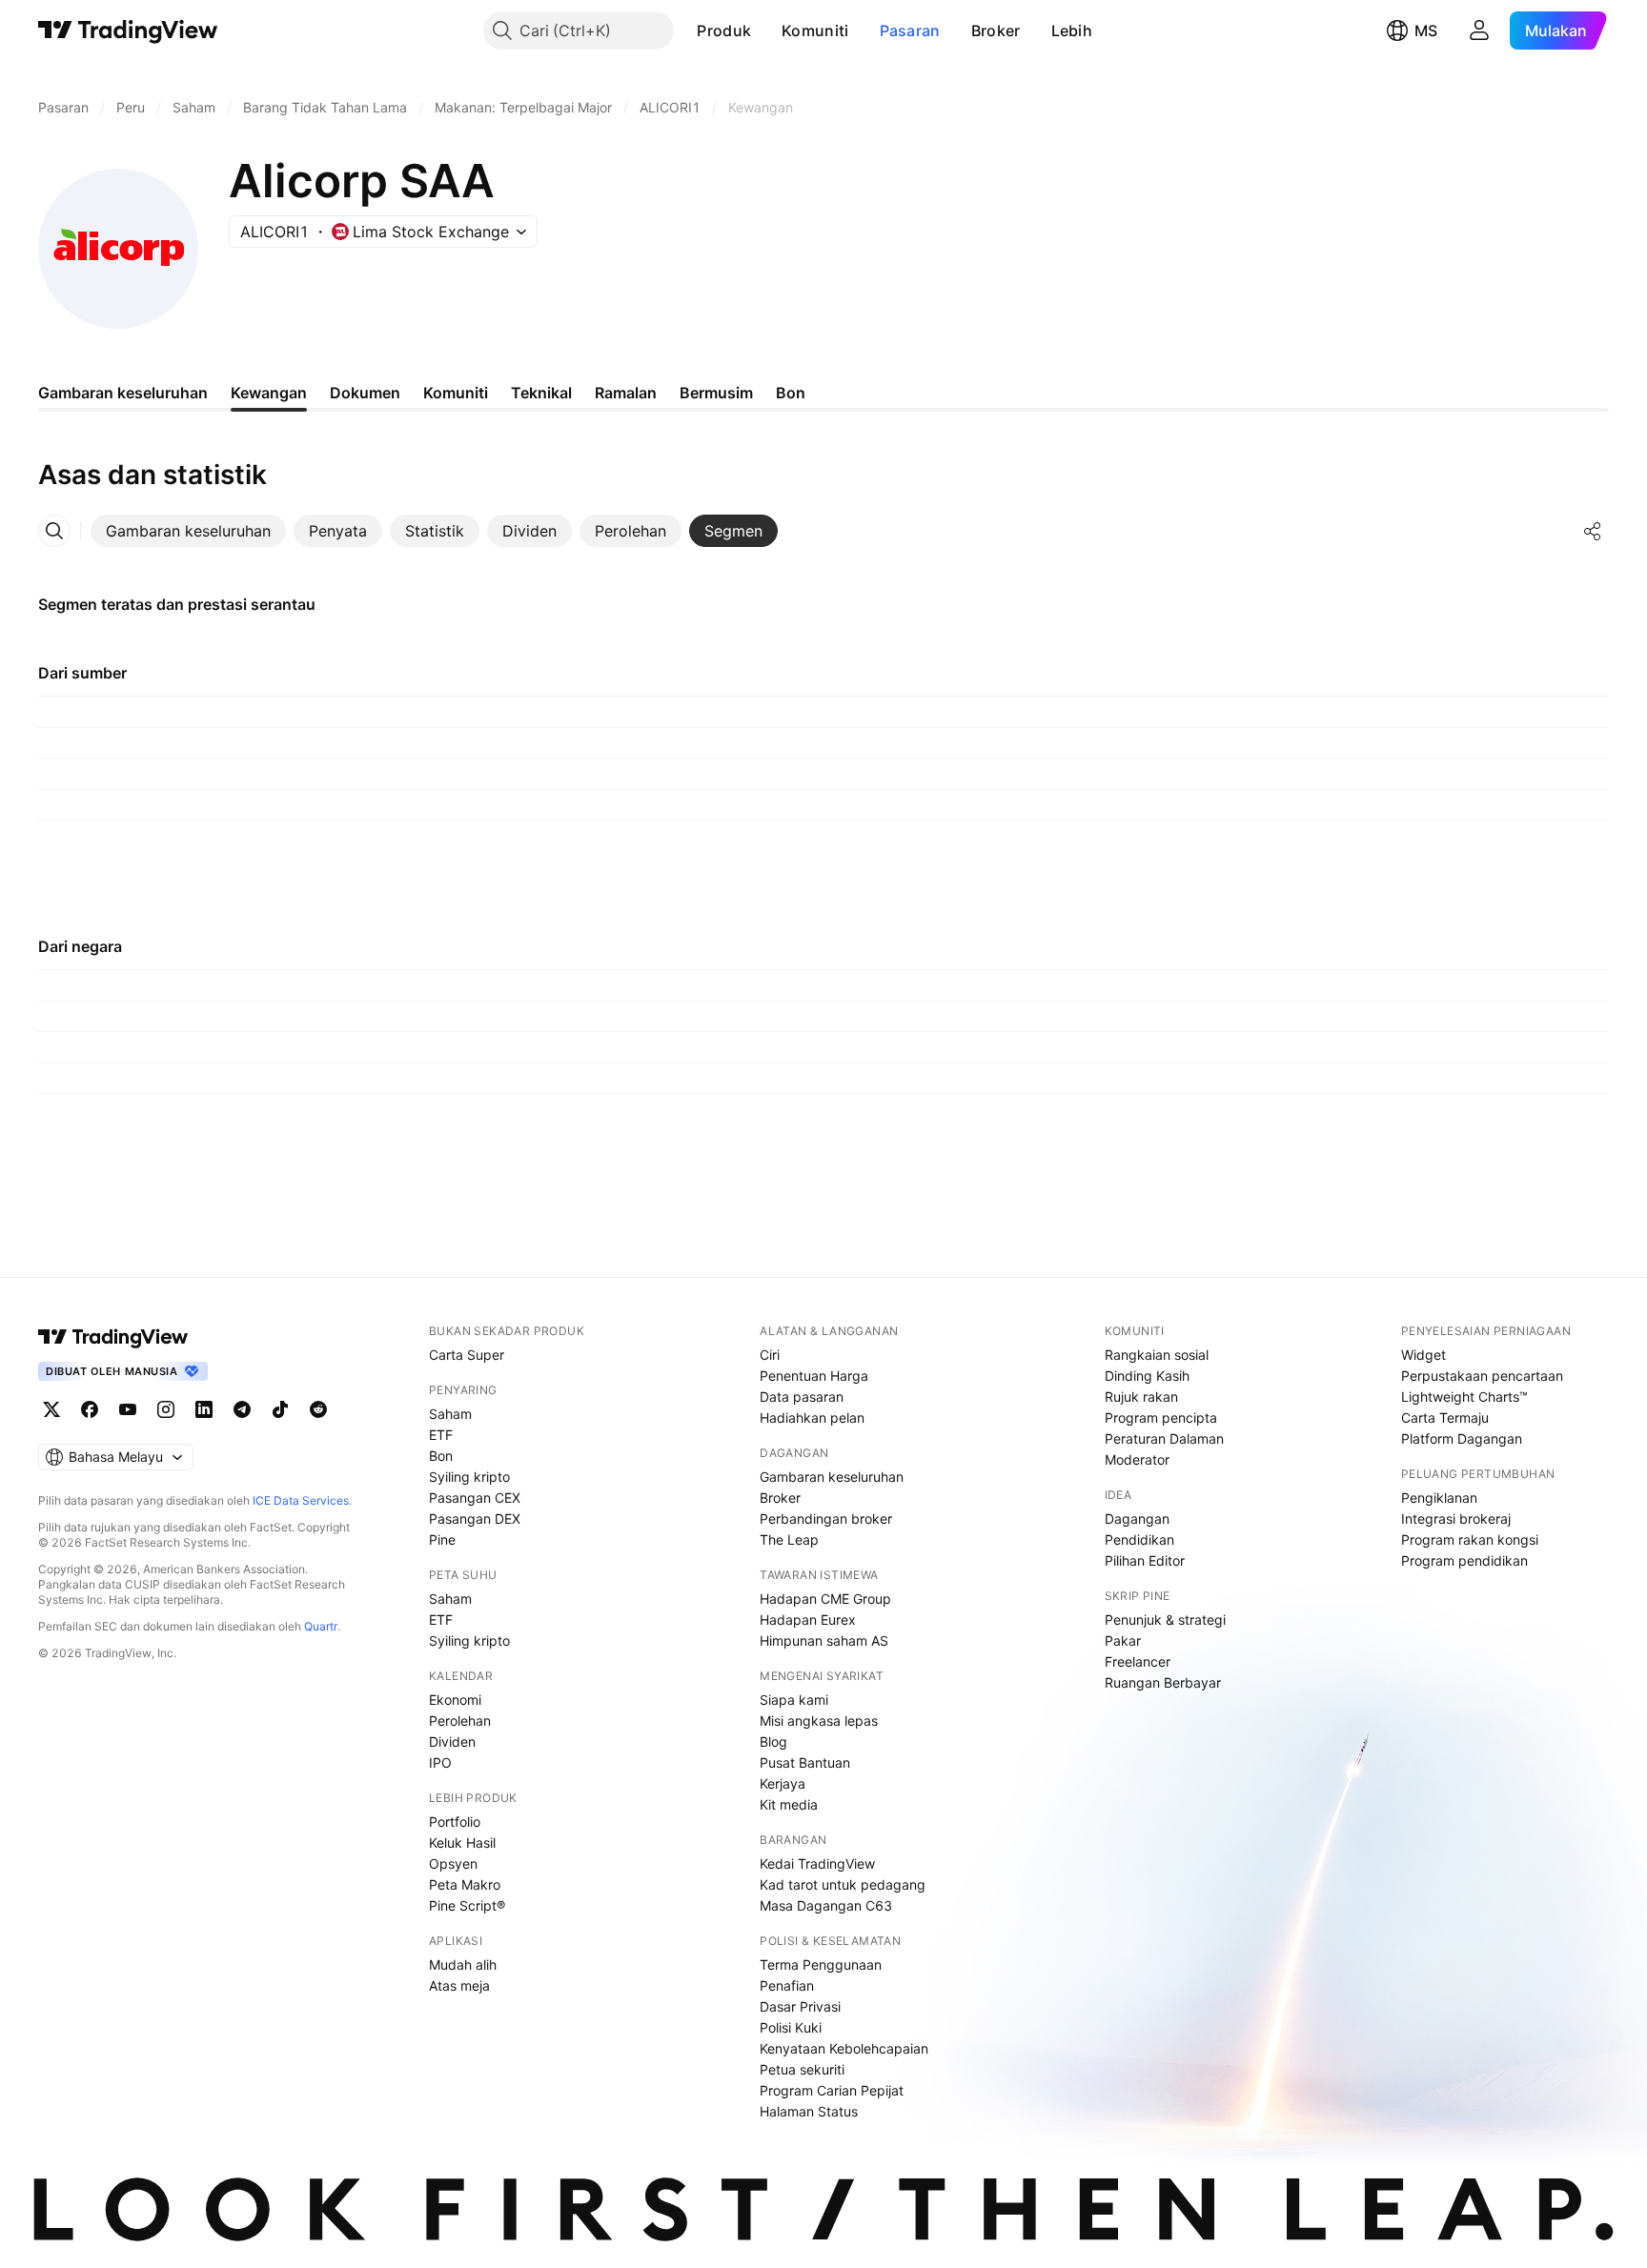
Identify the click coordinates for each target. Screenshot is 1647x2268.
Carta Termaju (1445, 1417)
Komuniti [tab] (456, 393)
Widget (1423, 1355)
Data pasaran (802, 1397)
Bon (441, 1456)
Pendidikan (1139, 1539)
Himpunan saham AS (824, 1640)
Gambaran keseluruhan (832, 1477)
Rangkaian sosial (1157, 1355)
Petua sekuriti (802, 2069)
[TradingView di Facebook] (90, 1409)
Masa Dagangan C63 (826, 1905)
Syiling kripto (469, 1477)
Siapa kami (794, 1700)
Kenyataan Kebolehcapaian (844, 2048)
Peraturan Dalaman (1164, 1438)
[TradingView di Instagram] (166, 1409)
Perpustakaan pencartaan (1482, 1376)
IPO (440, 1762)
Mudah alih (463, 1964)
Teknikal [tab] (541, 393)
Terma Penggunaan (821, 1964)
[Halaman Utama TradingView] (128, 30)
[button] (765, 30)
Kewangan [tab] (269, 393)
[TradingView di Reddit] (318, 1409)
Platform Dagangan (1462, 1438)
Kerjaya (783, 1783)
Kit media (789, 1804)
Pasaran (910, 30)
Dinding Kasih (1147, 1376)
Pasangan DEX (475, 1519)
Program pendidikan (1464, 1560)
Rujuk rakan (1141, 1397)
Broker (996, 30)
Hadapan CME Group (825, 1599)
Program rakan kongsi (1470, 1539)
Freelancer (1138, 1661)
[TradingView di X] (51, 1409)
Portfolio (455, 1822)
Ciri (770, 1355)
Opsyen (453, 1863)
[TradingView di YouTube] (128, 1409)
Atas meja (459, 1985)
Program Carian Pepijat (832, 2090)
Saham (450, 1414)
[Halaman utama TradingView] (113, 1337)
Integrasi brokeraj (1456, 1519)
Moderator (1137, 1459)
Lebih (1072, 30)
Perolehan (460, 1721)
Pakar (1123, 1640)
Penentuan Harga (814, 1376)
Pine (442, 1539)
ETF (441, 1435)
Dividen (452, 1741)
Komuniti (815, 30)
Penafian (787, 1985)
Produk (724, 30)
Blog (773, 1741)
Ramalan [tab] (626, 393)
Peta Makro (465, 1884)
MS (1426, 30)
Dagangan (1137, 1519)
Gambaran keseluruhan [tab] (123, 393)
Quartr (321, 1626)
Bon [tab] (791, 393)
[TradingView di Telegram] (242, 1409)
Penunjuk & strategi (1165, 1620)
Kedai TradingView (817, 1863)
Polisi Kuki (791, 2027)
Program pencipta (1161, 1417)
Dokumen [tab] (365, 393)
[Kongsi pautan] (1593, 531)
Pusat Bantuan (805, 1762)
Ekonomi (455, 1700)
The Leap (789, 1539)
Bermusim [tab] (716, 393)
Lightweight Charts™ (1464, 1397)
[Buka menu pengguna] (1479, 30)
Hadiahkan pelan (812, 1417)
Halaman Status (809, 2111)
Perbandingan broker (826, 1519)
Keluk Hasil (462, 1843)
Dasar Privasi (800, 2006)
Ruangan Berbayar (1163, 1682)
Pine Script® (467, 1905)
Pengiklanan (1439, 1498)
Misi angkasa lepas (819, 1721)
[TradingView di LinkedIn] (204, 1409)
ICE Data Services (301, 1500)
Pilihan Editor (1145, 1560)
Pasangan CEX (475, 1498)
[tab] (188, 531)
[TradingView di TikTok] (280, 1409)
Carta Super (467, 1355)
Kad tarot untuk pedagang (843, 1884)
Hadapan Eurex (808, 1620)
